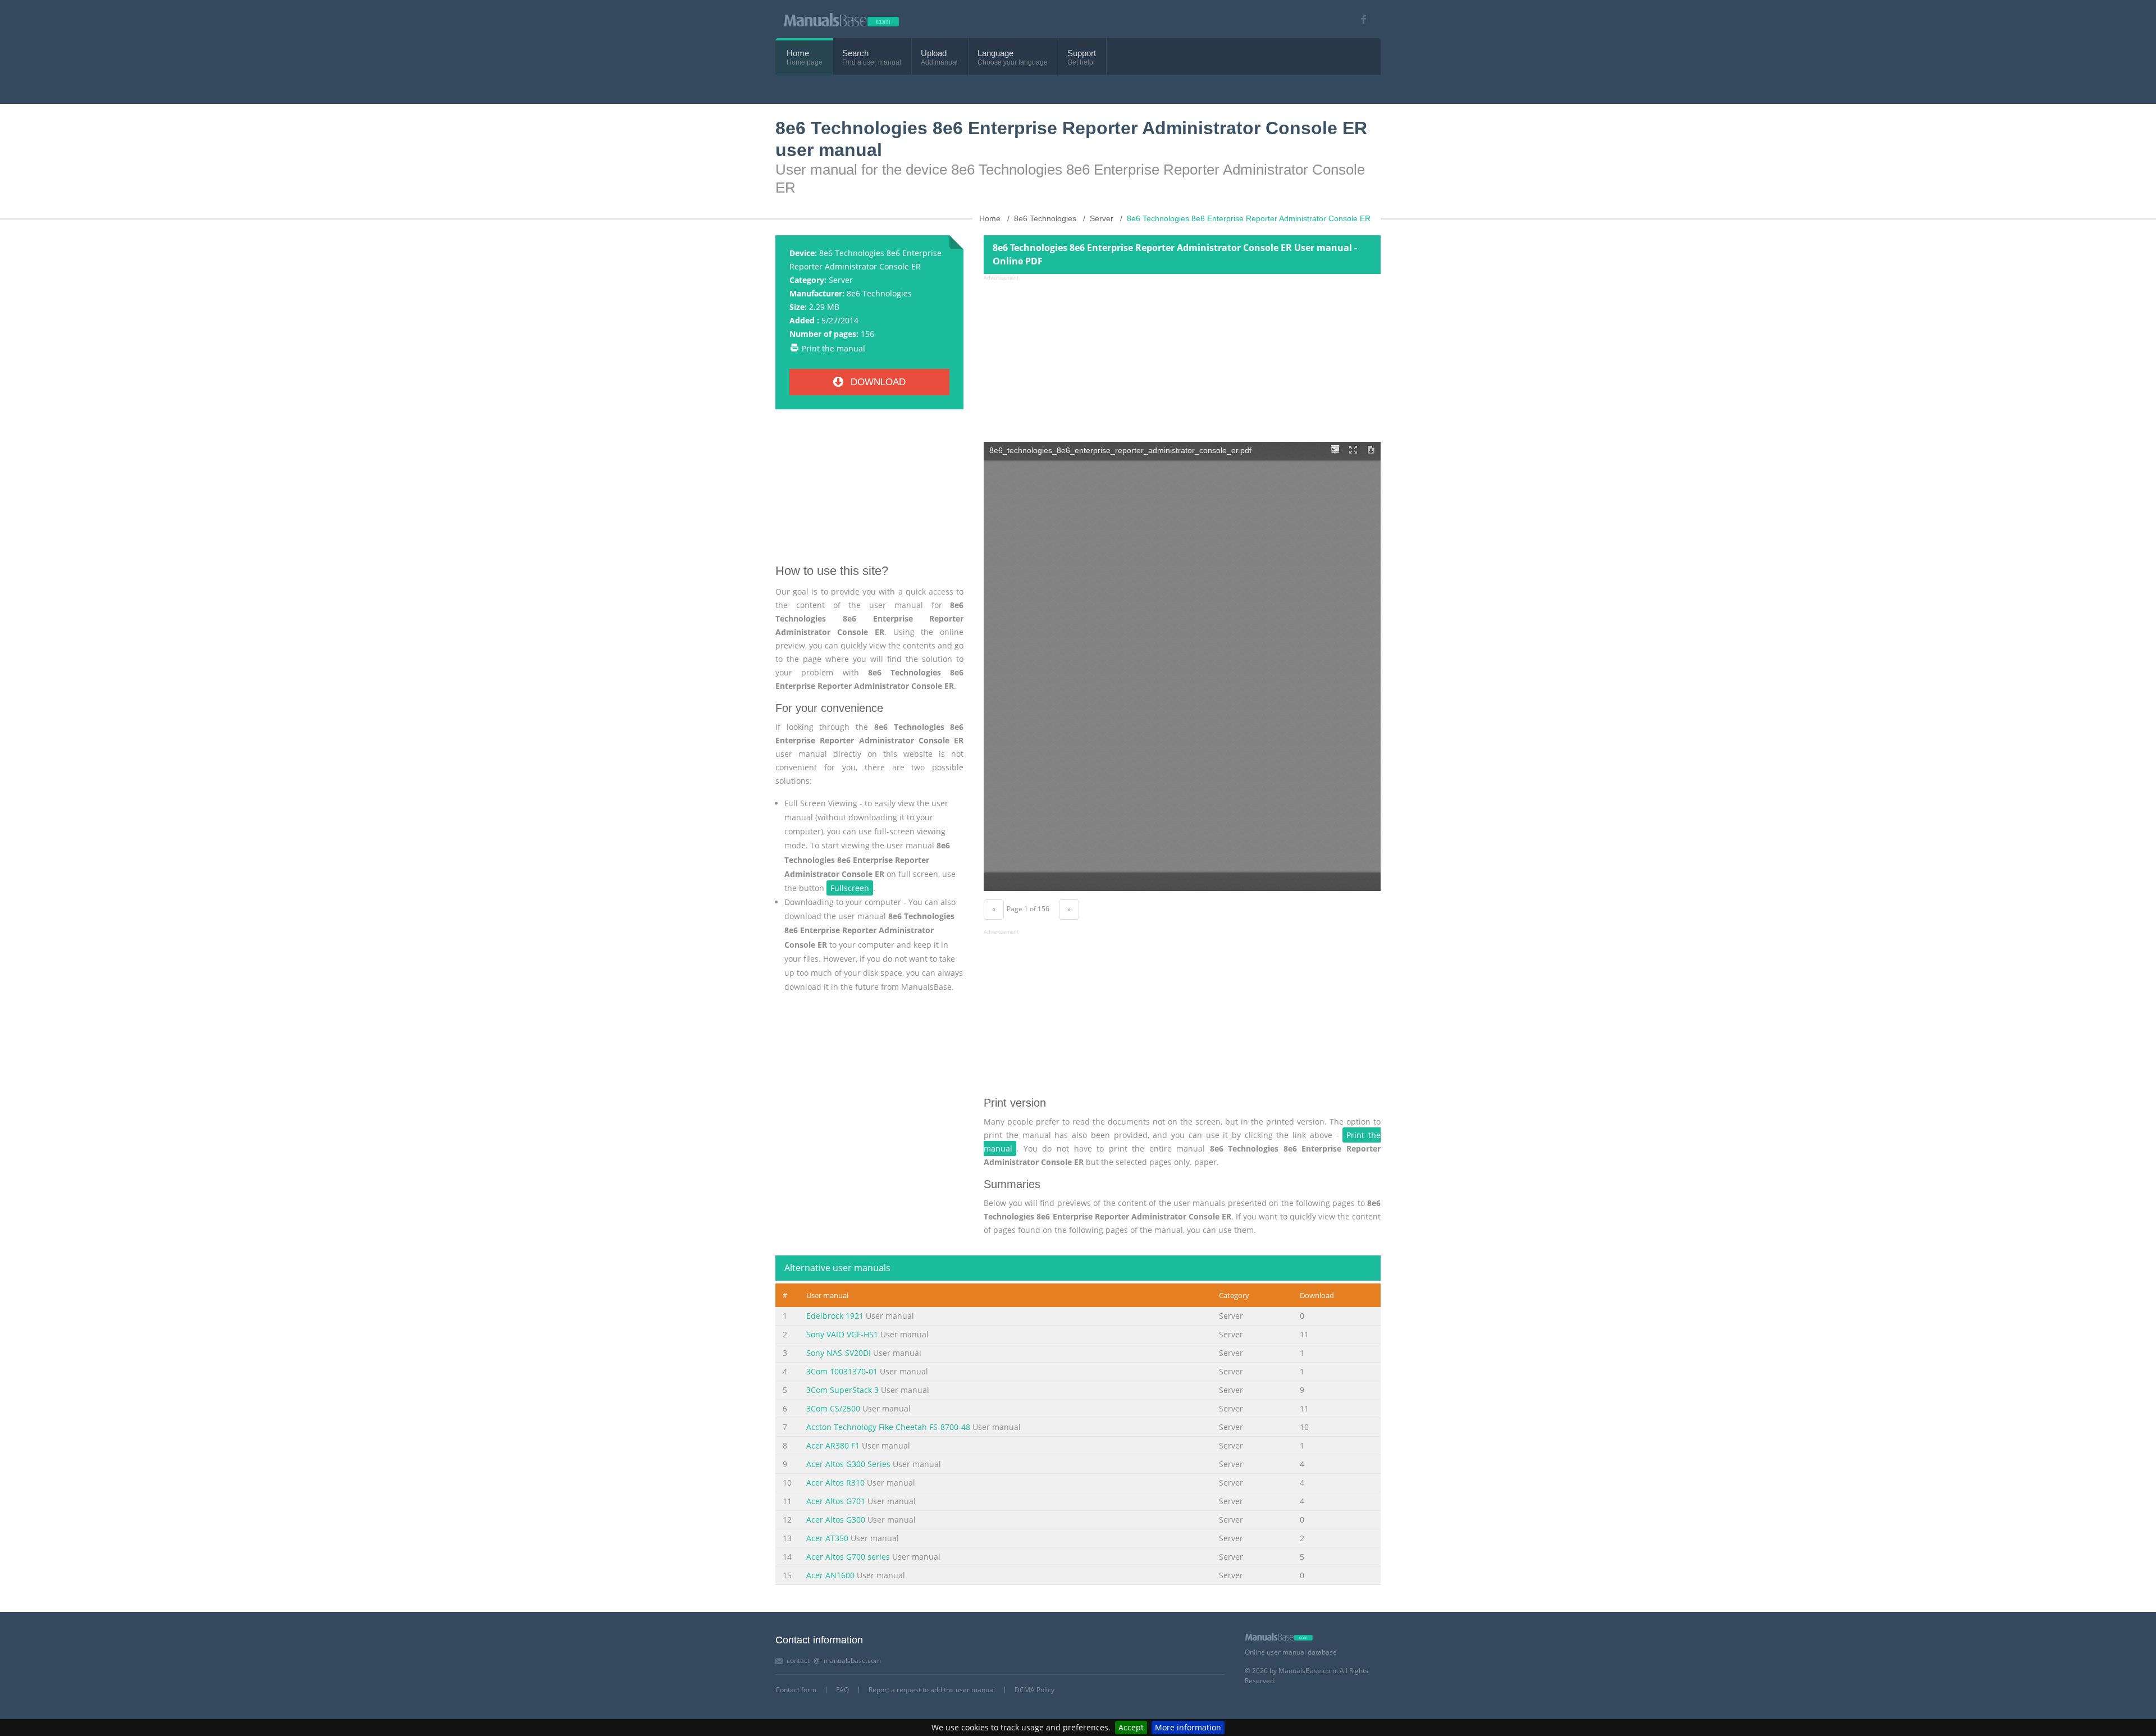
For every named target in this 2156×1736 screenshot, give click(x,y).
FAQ (842, 1690)
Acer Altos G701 (836, 1501)
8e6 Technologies (879, 293)
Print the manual (833, 348)
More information (1188, 1727)
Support (1082, 53)
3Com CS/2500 (833, 1408)
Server (841, 280)
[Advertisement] (869, 491)
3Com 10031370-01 (842, 1371)
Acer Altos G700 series (848, 1557)
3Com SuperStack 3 (842, 1390)
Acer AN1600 (830, 1575)
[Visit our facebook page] (1360, 19)
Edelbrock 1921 (835, 1316)
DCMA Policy (1034, 1690)
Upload (934, 53)
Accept (1131, 1727)
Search (855, 53)
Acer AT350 (827, 1538)
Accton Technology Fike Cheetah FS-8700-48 (888, 1427)
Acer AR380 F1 (833, 1445)
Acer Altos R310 (835, 1483)
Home (798, 53)
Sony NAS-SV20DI (839, 1353)
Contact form (796, 1690)
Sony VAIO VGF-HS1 (842, 1334)
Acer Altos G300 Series (848, 1464)
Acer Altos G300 (836, 1520)
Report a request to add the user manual (932, 1690)
